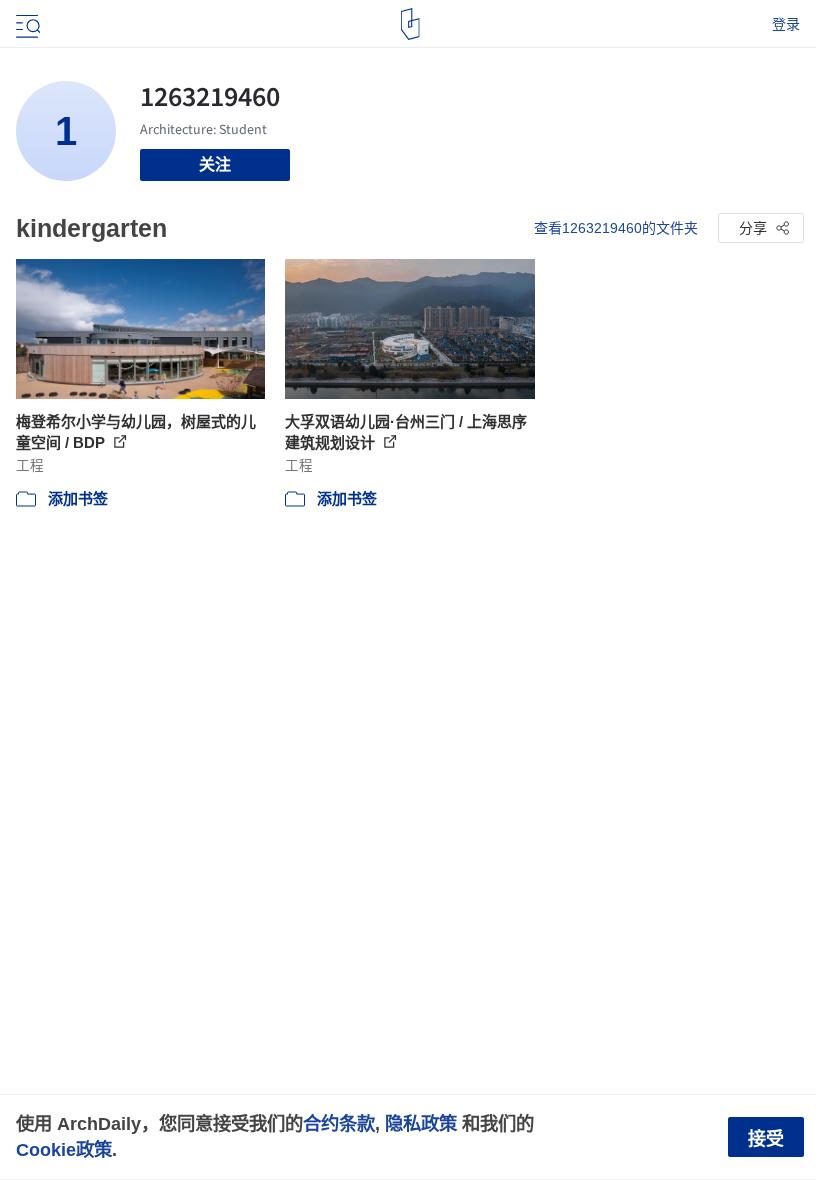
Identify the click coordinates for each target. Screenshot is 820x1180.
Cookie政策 (64, 1149)
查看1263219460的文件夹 (616, 228)
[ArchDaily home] (410, 24)
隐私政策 (421, 1123)
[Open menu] (26, 24)
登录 (786, 24)
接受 (766, 1139)
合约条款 (339, 1123)
